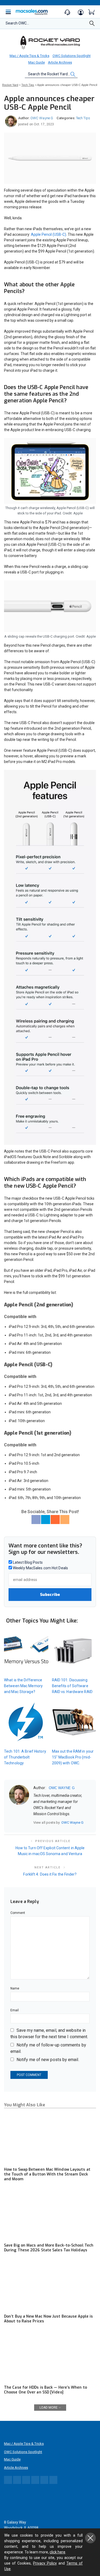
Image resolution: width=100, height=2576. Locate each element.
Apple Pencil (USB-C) (49, 234)
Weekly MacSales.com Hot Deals (40, 1568)
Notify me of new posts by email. (48, 2060)
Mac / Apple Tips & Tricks (29, 56)
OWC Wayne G (42, 118)
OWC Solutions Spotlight (72, 56)
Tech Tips (83, 118)
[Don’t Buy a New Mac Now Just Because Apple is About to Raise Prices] (50, 2285)
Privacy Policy (45, 2563)
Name (15, 1988)
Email (15, 2010)
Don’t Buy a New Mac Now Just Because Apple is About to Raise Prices (48, 2319)
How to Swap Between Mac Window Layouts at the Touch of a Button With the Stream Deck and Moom (47, 2174)
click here (57, 2552)
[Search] (92, 25)
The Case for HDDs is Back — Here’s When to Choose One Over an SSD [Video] (45, 2390)
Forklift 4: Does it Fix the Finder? (50, 1874)
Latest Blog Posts (27, 1562)
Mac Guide (37, 62)
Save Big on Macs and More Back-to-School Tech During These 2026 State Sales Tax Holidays (49, 2248)
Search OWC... (17, 23)
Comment (18, 1913)
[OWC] (50, 42)
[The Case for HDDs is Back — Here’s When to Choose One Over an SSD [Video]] (50, 2356)
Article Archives (60, 62)
